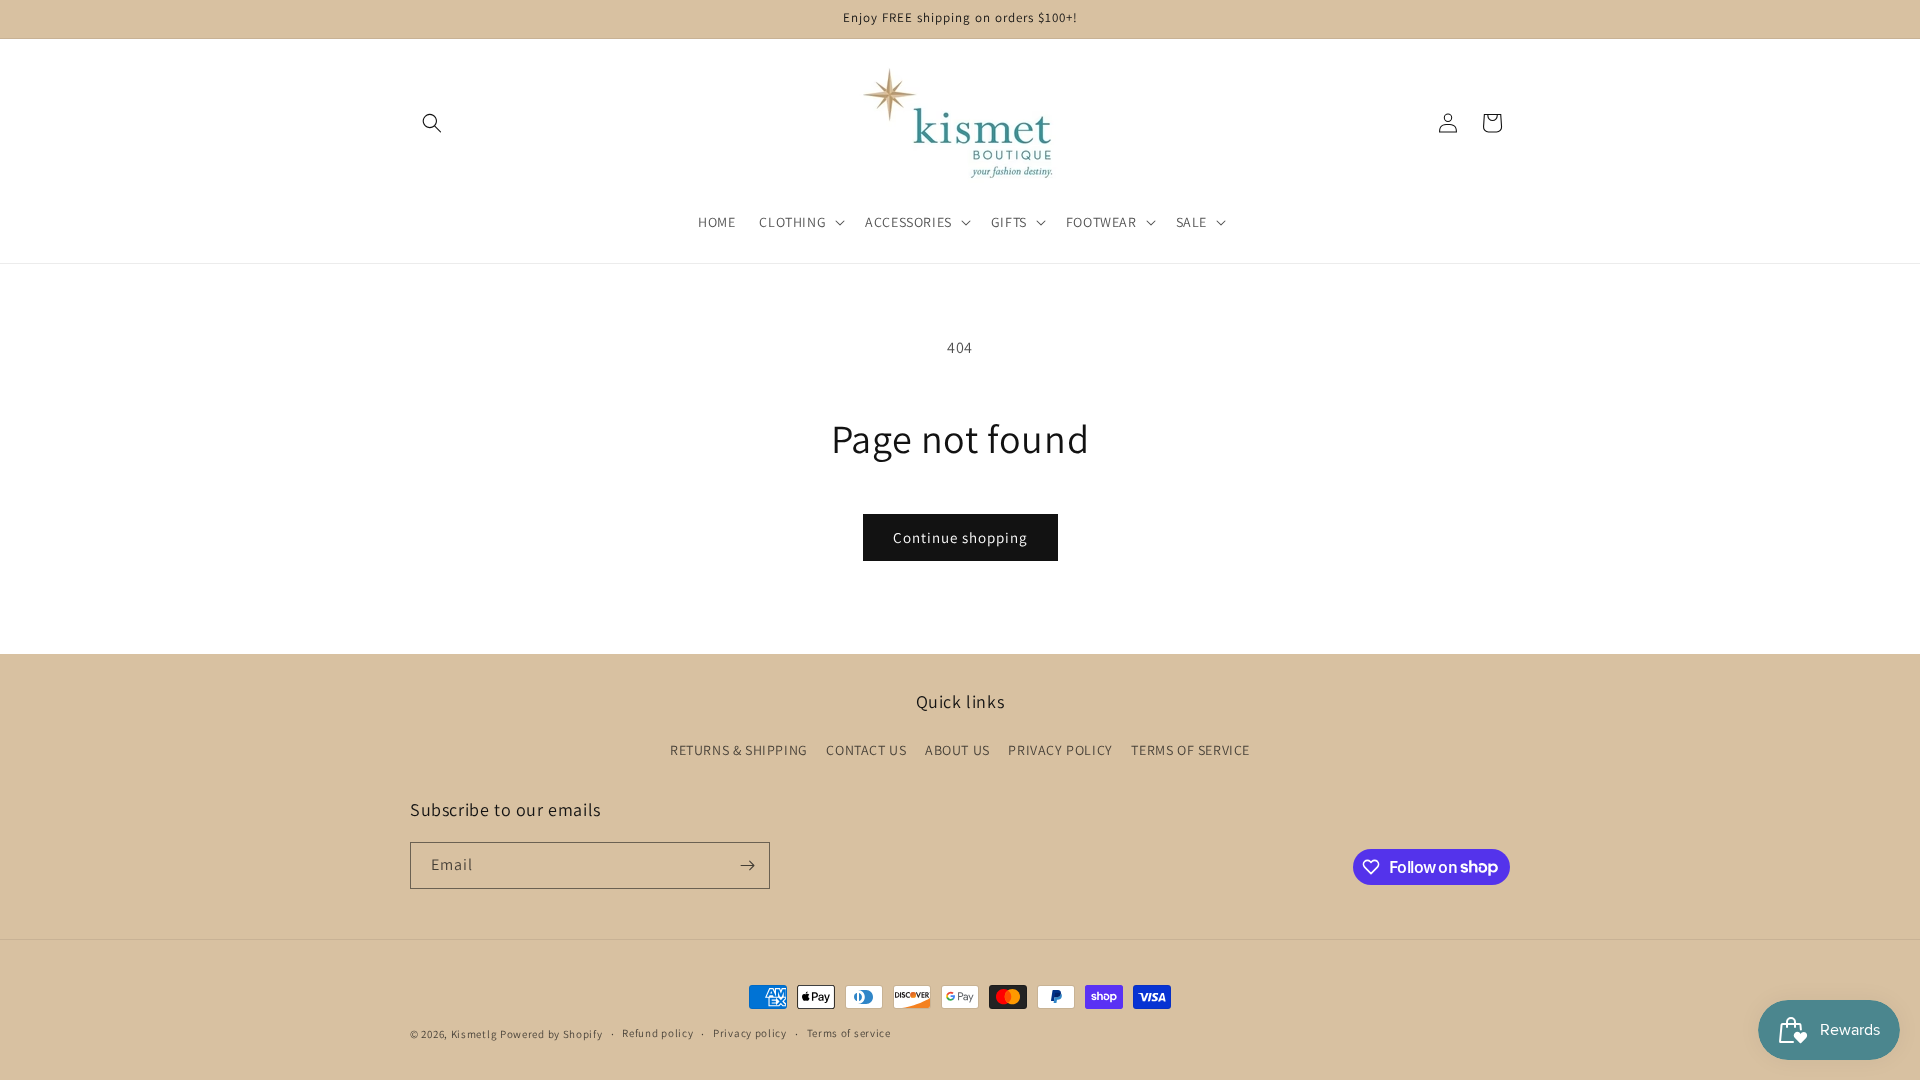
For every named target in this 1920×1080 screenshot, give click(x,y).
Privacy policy (750, 1033)
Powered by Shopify (551, 1034)
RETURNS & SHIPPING (739, 750)
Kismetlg (474, 1034)
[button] (432, 123)
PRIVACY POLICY (1060, 750)
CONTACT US (866, 750)
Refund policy (657, 1033)
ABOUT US (957, 750)
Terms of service (849, 1033)
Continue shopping (960, 537)
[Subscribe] (747, 865)
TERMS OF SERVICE (1190, 750)
